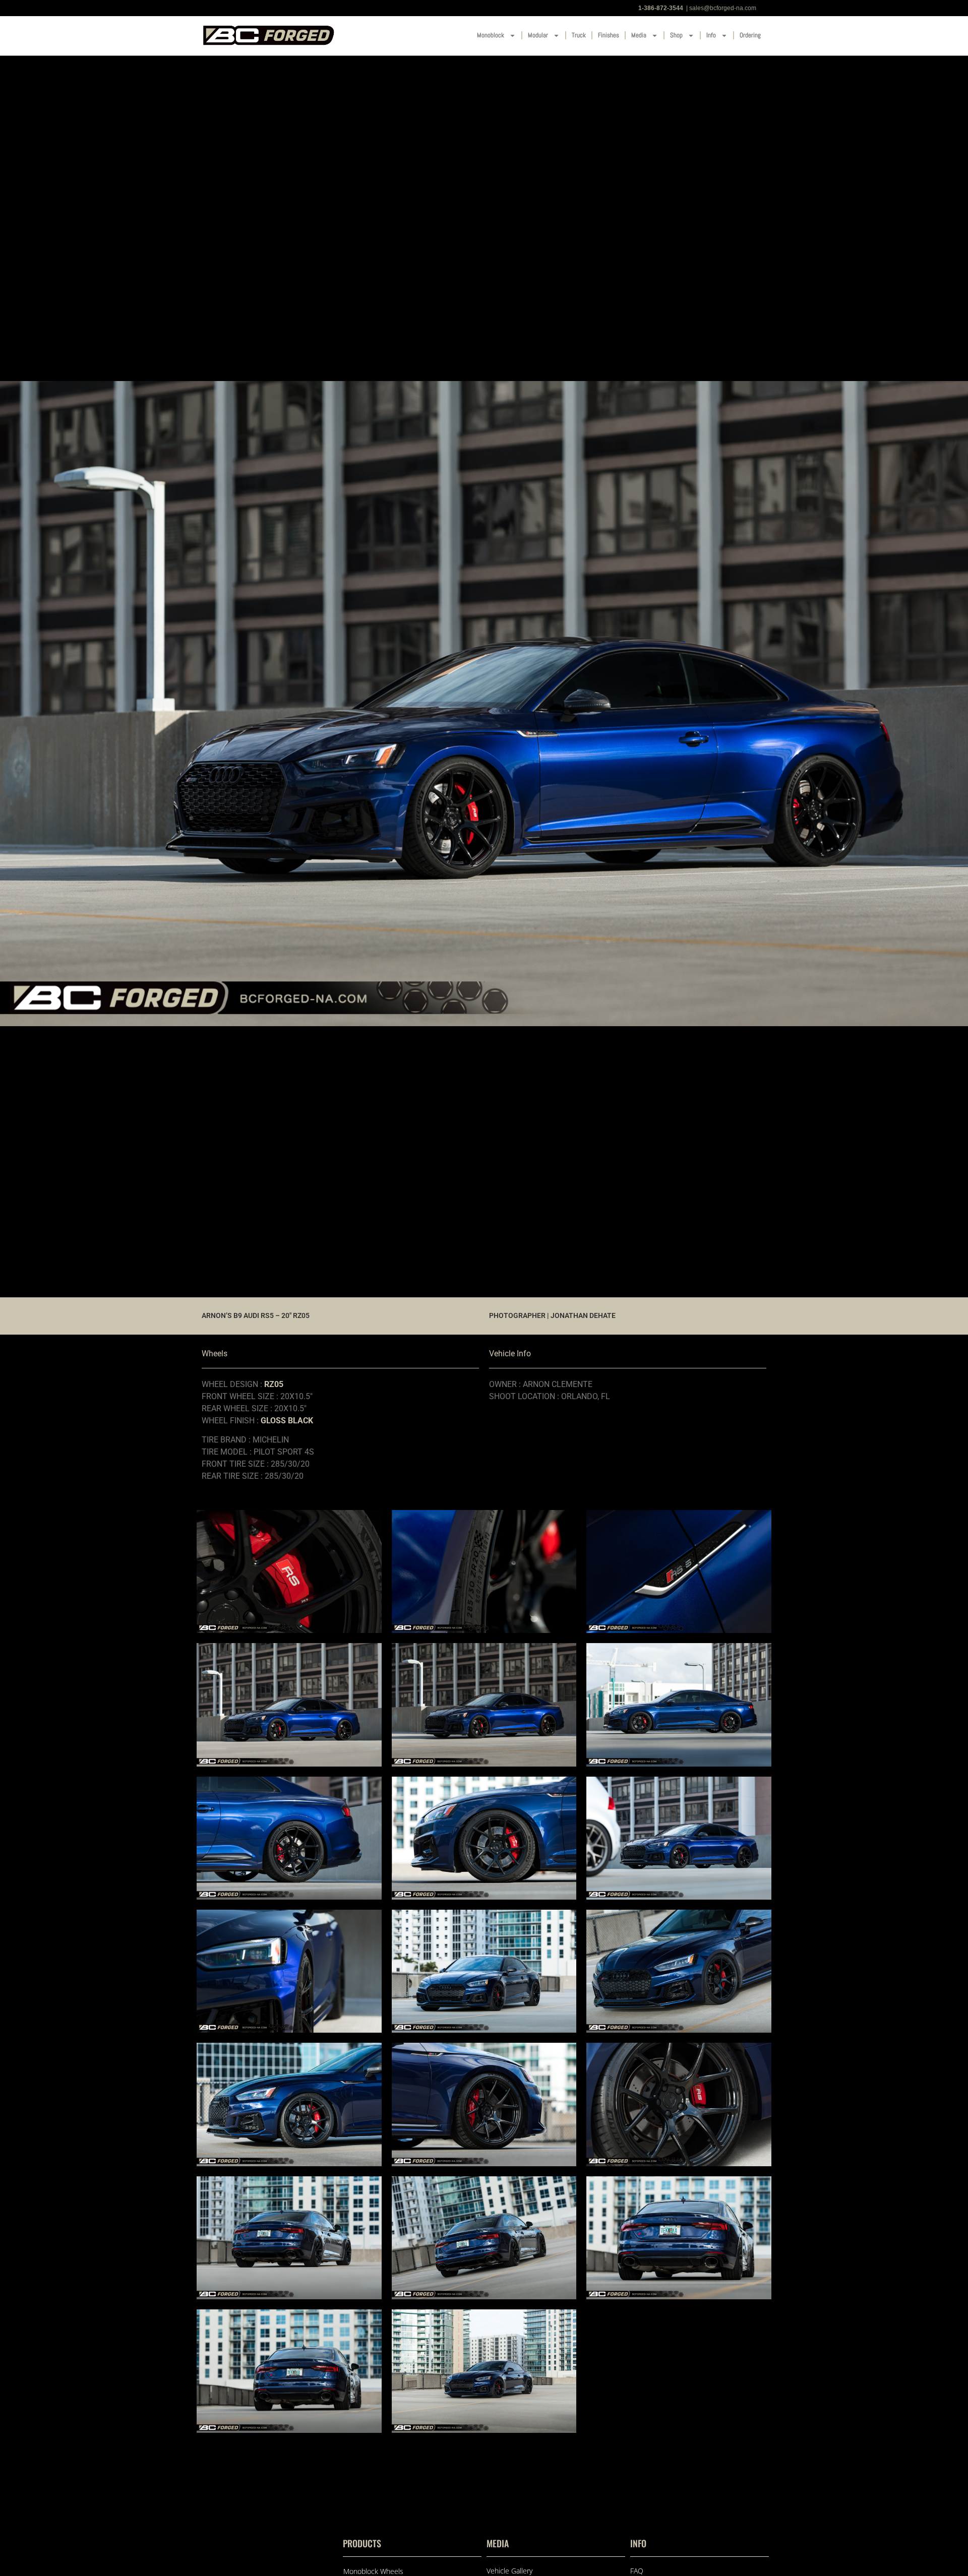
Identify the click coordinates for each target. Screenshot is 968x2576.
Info (711, 35)
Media (639, 35)
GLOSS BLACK (287, 1421)
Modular (538, 35)
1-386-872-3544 (661, 8)
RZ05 (274, 1384)
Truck (579, 35)
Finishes (609, 35)
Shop (676, 35)
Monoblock (491, 35)
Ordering (750, 35)
